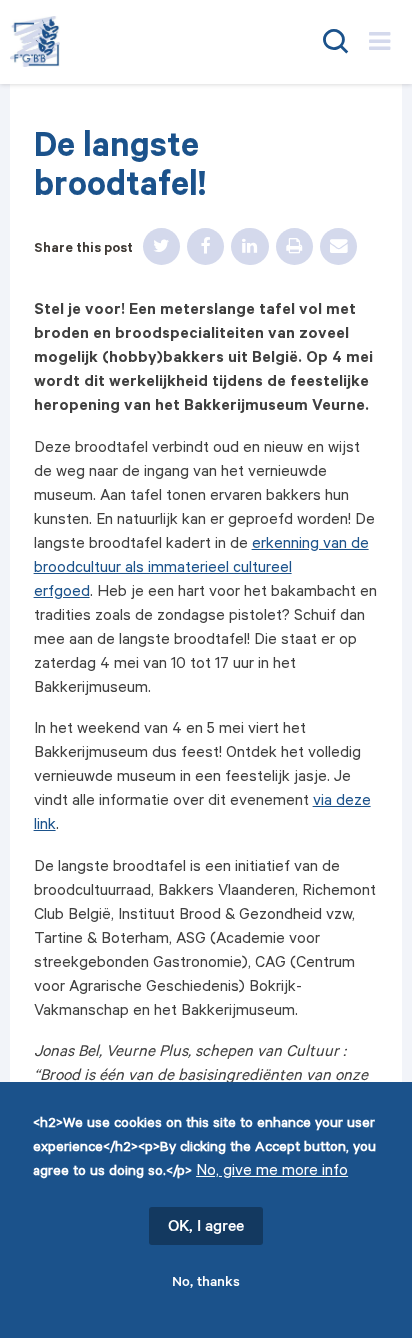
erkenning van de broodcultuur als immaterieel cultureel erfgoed (201, 569)
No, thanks (206, 1284)
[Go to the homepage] (122, 41)
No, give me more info (272, 1172)
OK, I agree (206, 1228)
